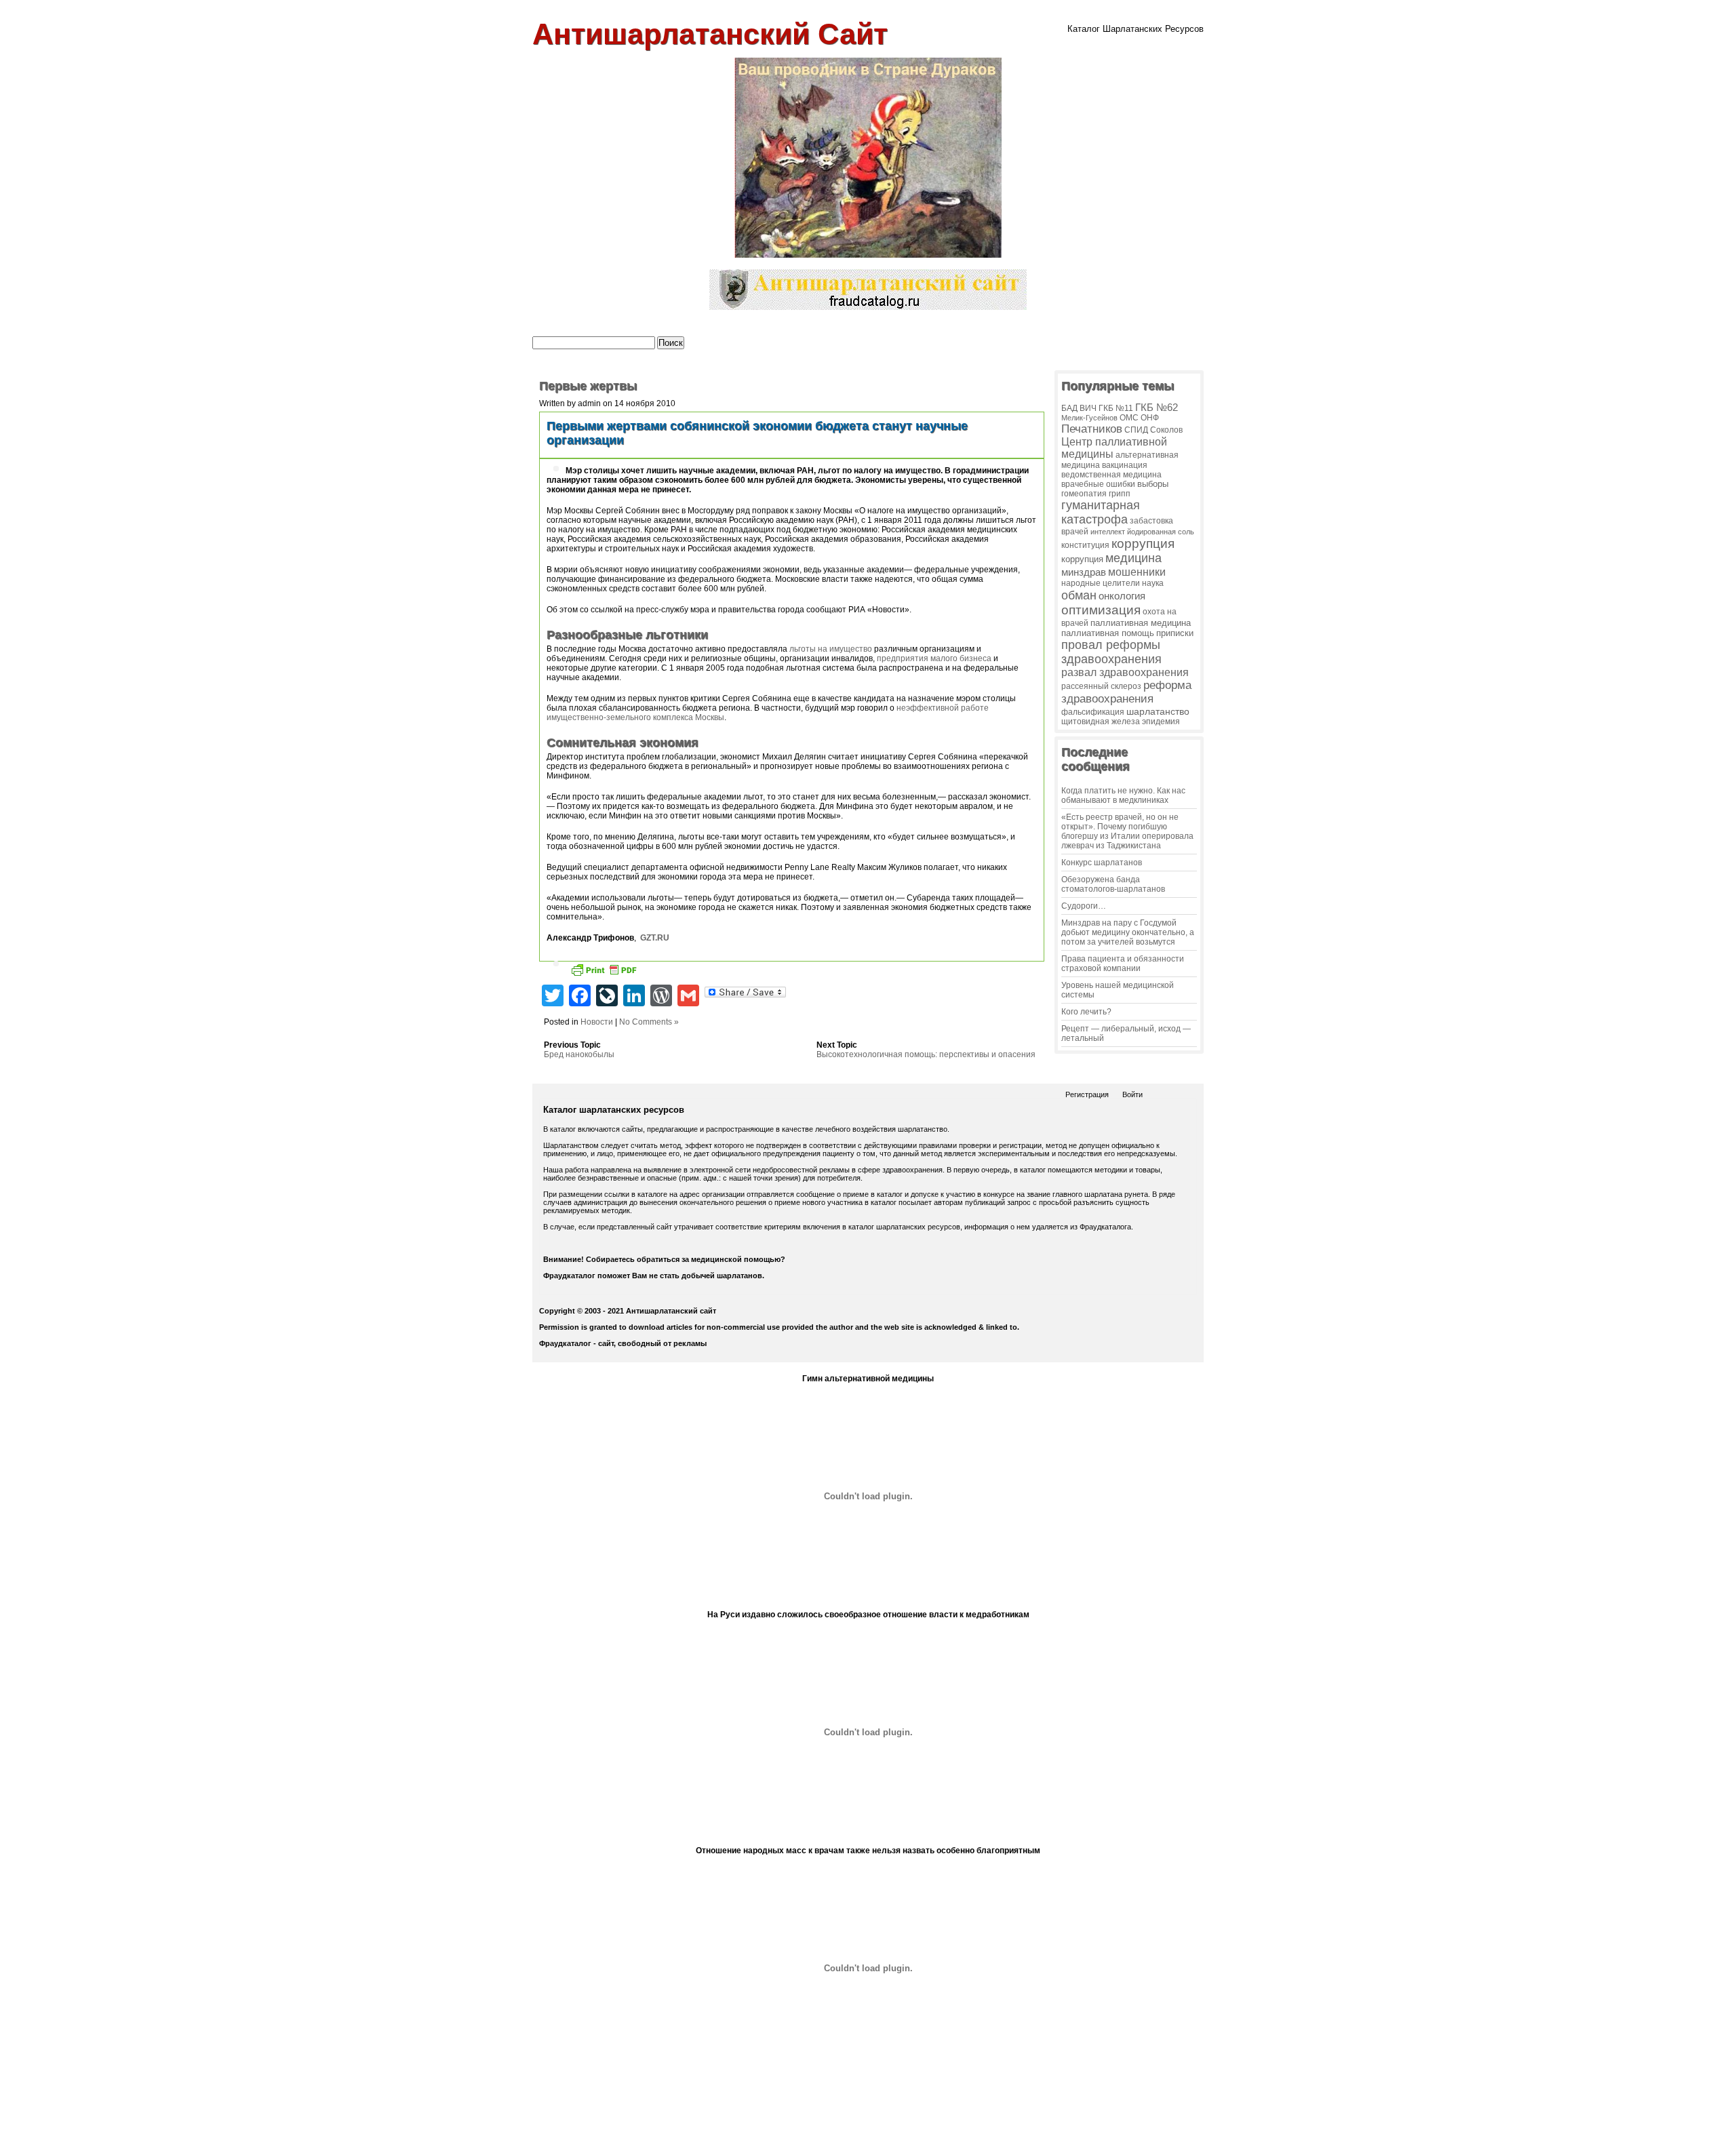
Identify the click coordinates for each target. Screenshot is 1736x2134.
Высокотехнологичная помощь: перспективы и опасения (926, 1054)
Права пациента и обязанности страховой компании (1123, 964)
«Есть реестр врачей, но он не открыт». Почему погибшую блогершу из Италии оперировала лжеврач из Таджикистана (1127, 831)
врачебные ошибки (1098, 484)
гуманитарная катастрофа (1101, 512)
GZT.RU (655, 938)
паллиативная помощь (1108, 633)
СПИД (1136, 430)
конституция (1085, 545)
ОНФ (1150, 417)
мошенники (1137, 572)
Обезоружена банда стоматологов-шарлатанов (1113, 884)
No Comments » (649, 1022)
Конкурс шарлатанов (1102, 863)
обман (1079, 595)
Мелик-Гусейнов (1089, 418)
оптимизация (1101, 610)
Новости (597, 1022)
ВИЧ (1088, 408)
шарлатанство (1158, 711)
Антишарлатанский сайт (710, 34)
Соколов (1166, 430)
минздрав (1084, 572)
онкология (1122, 596)
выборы (1153, 484)
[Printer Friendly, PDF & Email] (604, 972)
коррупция (1143, 544)
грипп (1120, 493)
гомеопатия (1084, 494)
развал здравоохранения (1125, 672)
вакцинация (1125, 465)
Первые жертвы (588, 386)
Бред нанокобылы (579, 1054)
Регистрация (1087, 1094)
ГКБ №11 (1116, 408)
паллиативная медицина (1141, 623)
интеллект (1108, 532)
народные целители (1101, 583)
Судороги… (1084, 906)
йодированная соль (1161, 532)
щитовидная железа (1101, 721)
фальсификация (1093, 712)
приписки (1175, 633)
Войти (1132, 1094)
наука (1153, 583)
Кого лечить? (1086, 1012)
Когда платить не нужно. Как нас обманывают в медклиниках (1123, 795)
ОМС (1129, 417)
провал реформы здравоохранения (1111, 652)
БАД (1069, 408)
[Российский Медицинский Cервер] (868, 2120)
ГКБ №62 (1157, 408)
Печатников (1092, 429)
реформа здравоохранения (1126, 692)
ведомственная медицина (1111, 474)
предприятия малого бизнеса (934, 658)
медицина (1133, 558)
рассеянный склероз (1101, 686)
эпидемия (1161, 722)
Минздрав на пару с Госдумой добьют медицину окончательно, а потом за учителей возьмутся (1128, 932)
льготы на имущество (831, 649)
